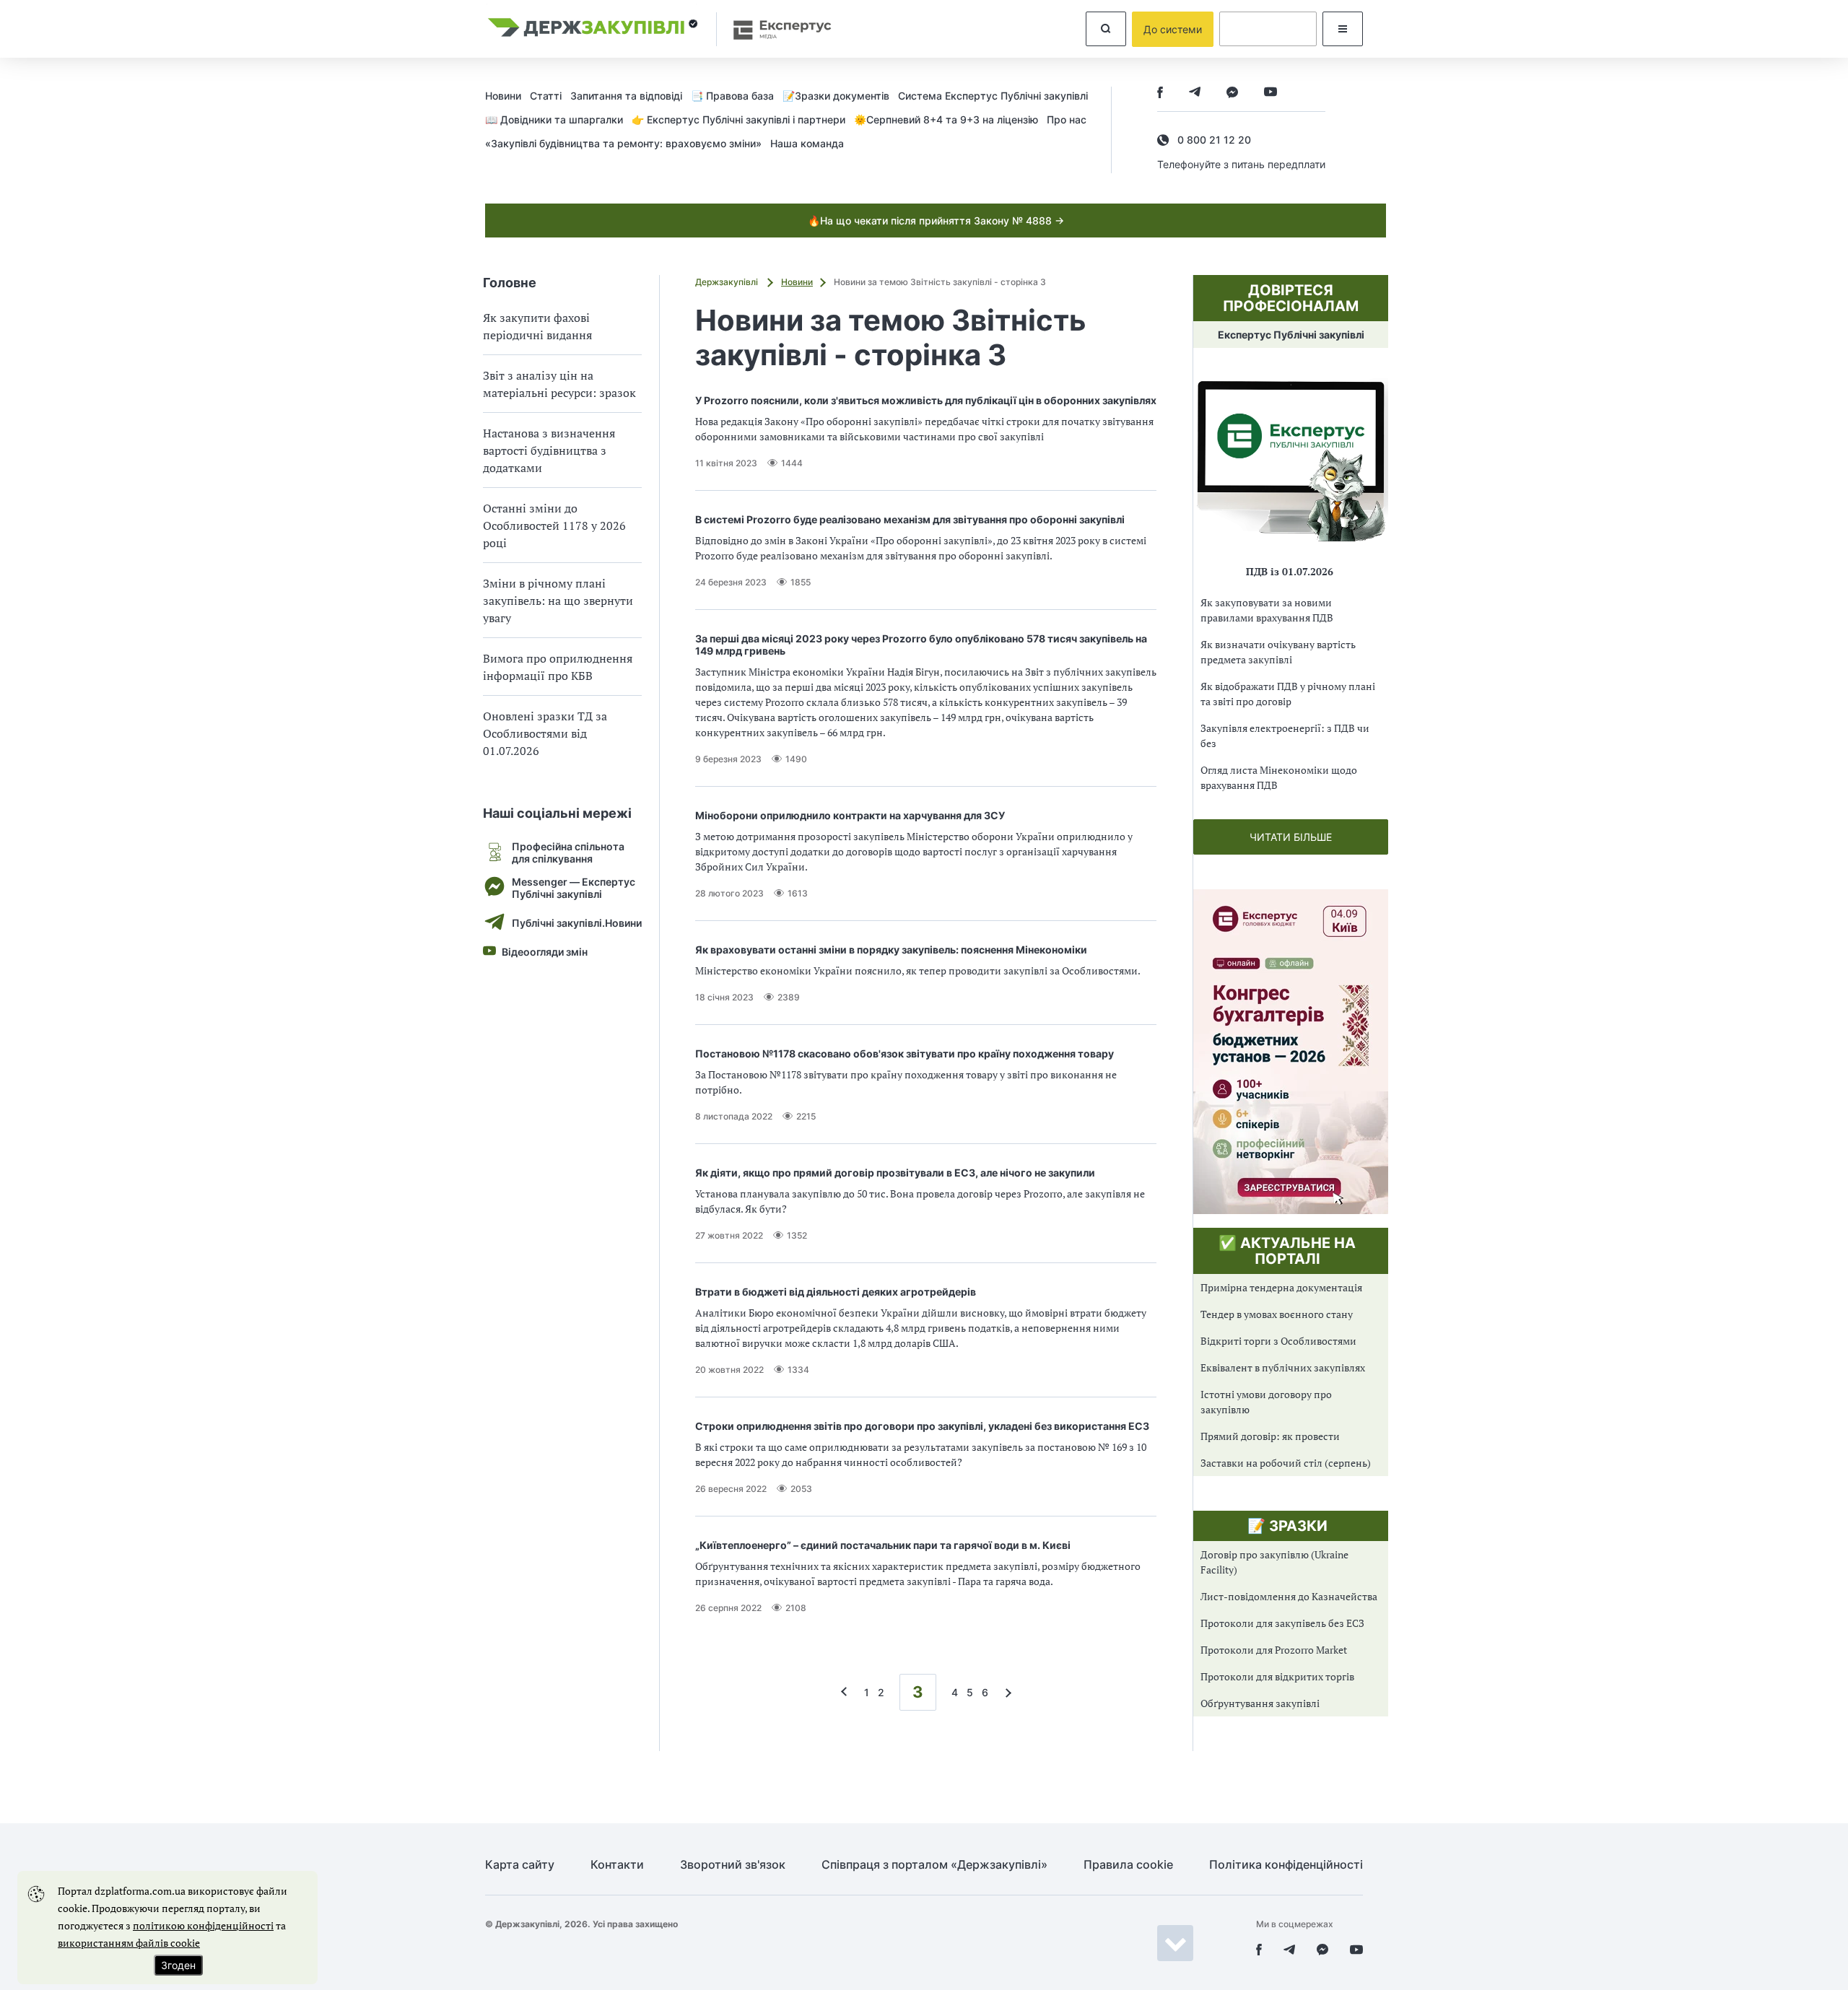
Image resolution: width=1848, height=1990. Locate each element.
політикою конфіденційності (203, 1925)
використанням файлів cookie (129, 1943)
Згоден (178, 1965)
